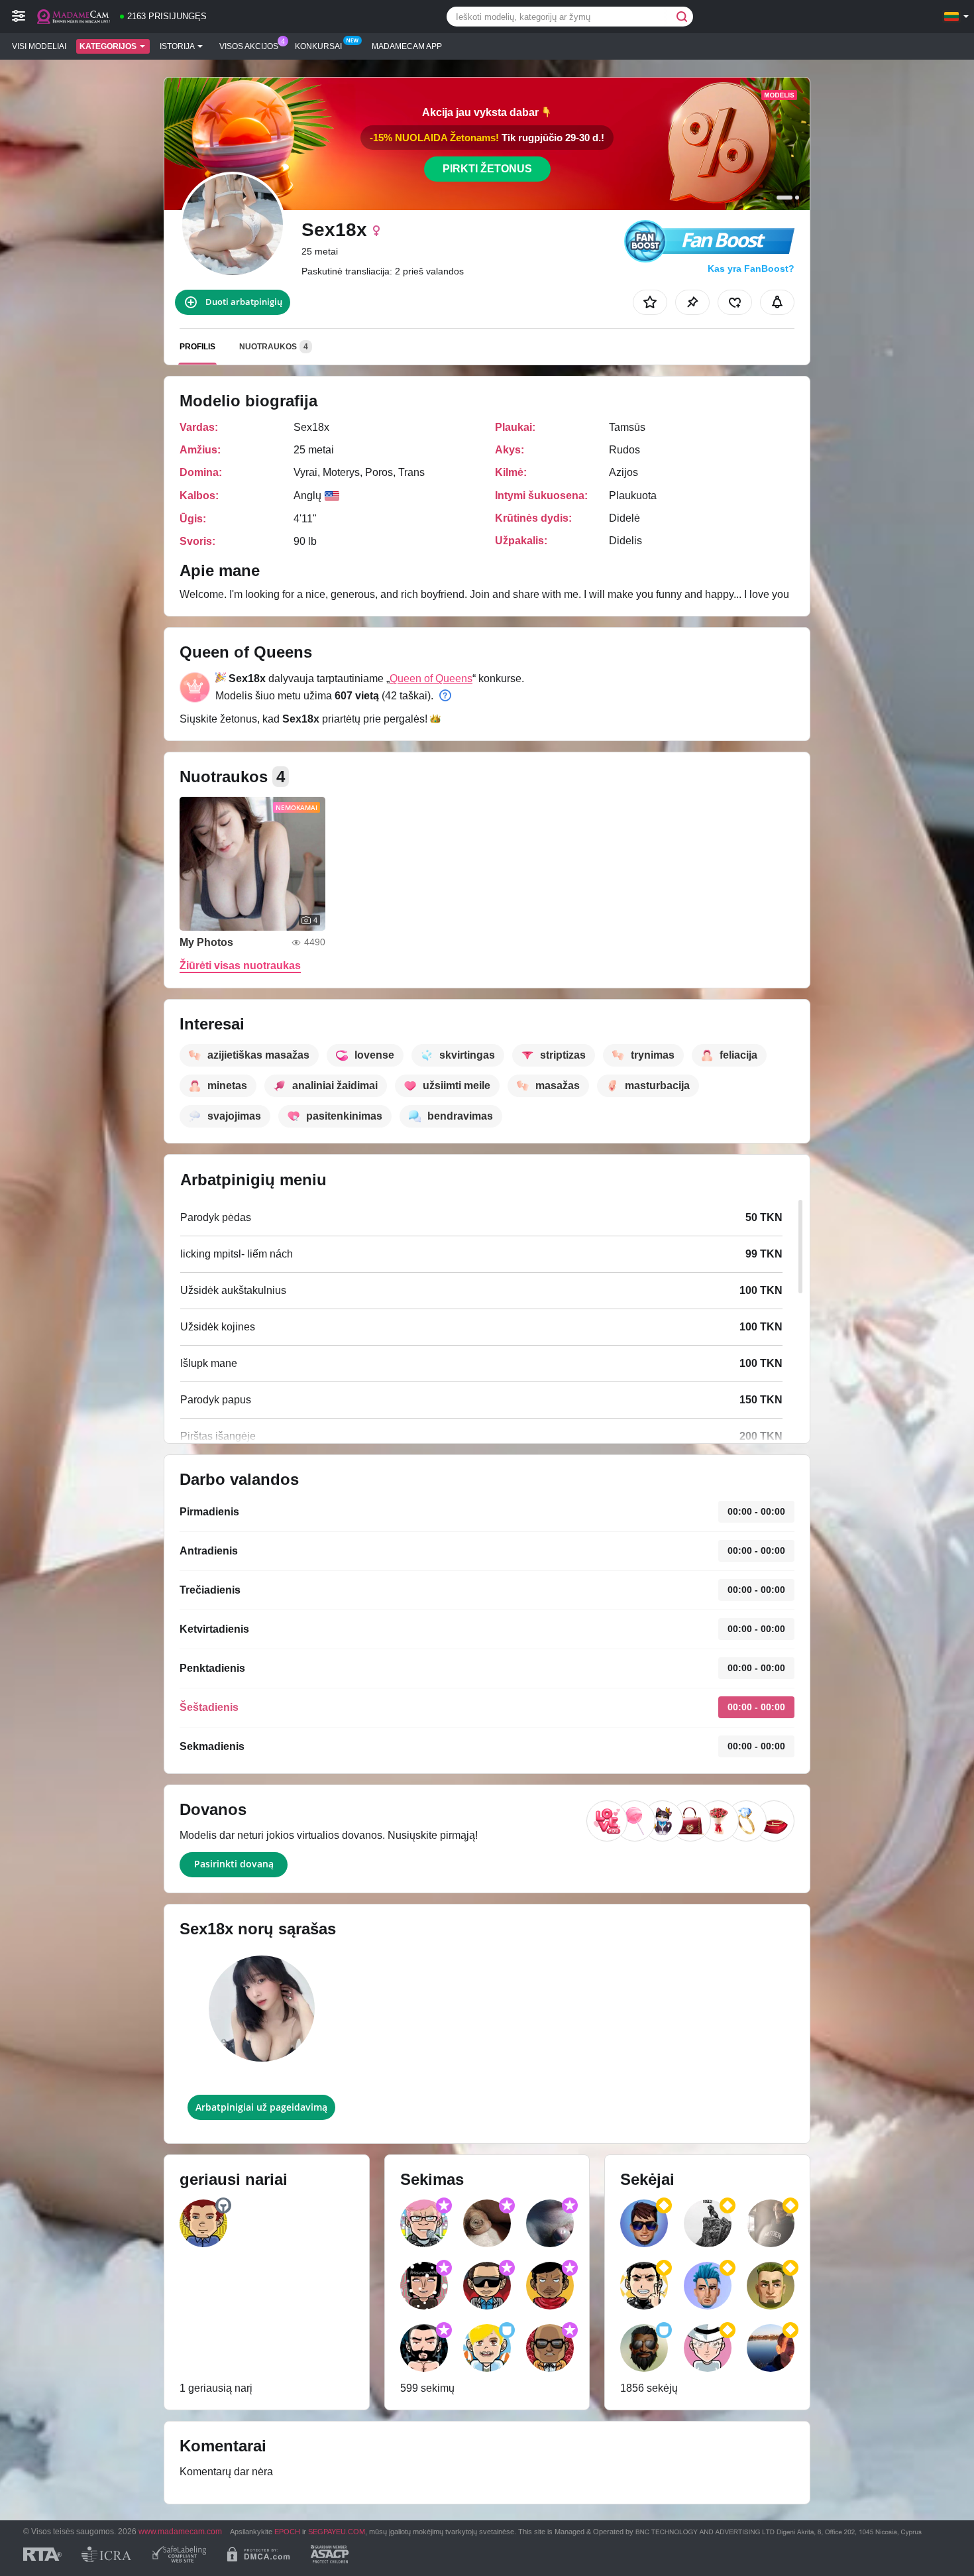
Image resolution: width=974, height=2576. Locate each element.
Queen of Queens (431, 678)
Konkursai (318, 46)
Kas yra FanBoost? (751, 268)
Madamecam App (407, 46)
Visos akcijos (249, 46)
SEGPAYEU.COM (337, 2532)
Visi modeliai (39, 46)
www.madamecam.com (180, 2531)
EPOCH (287, 2532)
